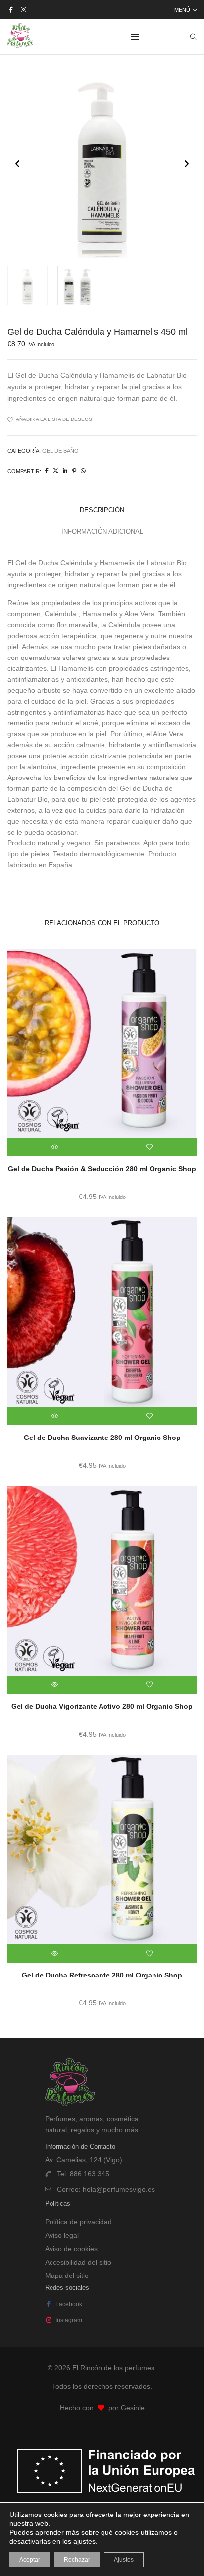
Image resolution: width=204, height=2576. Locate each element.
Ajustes (124, 2560)
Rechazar (77, 2560)
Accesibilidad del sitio (78, 2262)
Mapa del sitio (67, 2276)
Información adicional (102, 531)
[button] (186, 163)
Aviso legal (62, 2235)
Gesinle (133, 2408)
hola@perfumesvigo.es (119, 2189)
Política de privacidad (78, 2222)
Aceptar (30, 2560)
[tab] (102, 510)
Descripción (102, 510)
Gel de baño (60, 451)
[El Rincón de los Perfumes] (20, 44)
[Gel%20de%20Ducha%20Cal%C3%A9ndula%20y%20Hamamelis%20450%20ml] (47, 471)
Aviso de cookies (71, 2249)
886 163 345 (90, 2174)
